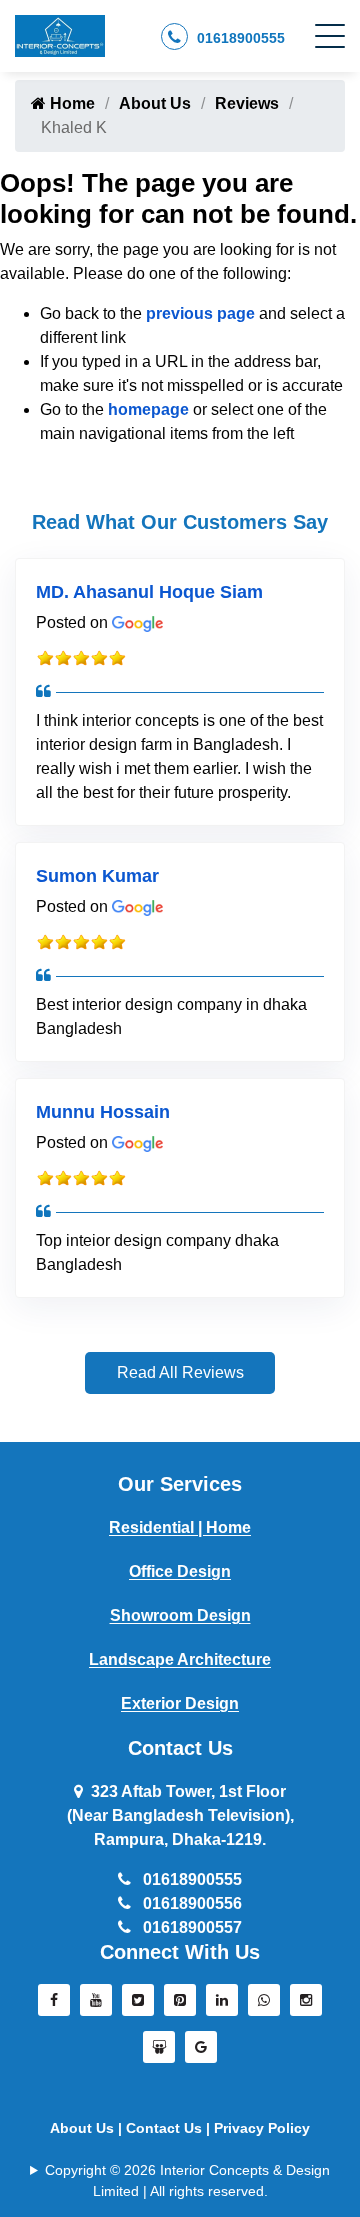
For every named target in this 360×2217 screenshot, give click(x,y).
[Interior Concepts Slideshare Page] (159, 2052)
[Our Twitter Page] (138, 2005)
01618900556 (190, 1903)
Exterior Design (180, 1703)
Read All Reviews (180, 1372)
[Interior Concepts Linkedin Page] (222, 2005)
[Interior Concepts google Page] (201, 2052)
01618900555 (239, 38)
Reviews (247, 103)
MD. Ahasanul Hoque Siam (149, 592)
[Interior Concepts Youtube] (96, 2005)
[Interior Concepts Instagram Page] (306, 2005)
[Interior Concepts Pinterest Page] (180, 2005)
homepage (148, 409)
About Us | (88, 2128)
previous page (200, 313)
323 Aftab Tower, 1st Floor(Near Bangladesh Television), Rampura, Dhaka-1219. (180, 1815)
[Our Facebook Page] (54, 2005)
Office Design (180, 1571)
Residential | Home (180, 1527)
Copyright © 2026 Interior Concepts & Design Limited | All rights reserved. (187, 2180)
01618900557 (190, 1927)
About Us (155, 103)
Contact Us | (170, 2128)
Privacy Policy (262, 2128)
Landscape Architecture (180, 1659)
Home (70, 103)
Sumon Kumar (97, 876)
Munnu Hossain (103, 1112)
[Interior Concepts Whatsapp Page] (264, 2005)
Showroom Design (180, 1615)
